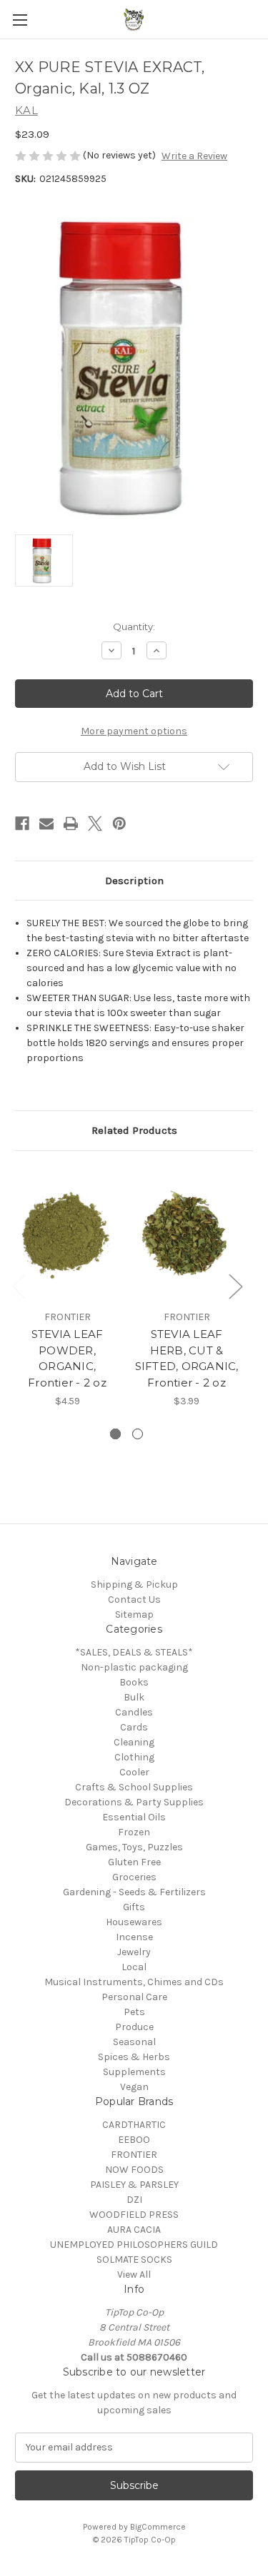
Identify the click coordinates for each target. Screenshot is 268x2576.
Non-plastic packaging (134, 1667)
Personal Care (134, 1997)
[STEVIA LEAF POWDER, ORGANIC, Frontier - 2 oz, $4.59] (67, 1234)
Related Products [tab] (134, 1130)
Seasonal (134, 2042)
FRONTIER (134, 2155)
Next (235, 1286)
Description (134, 881)
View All (134, 2275)
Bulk (134, 1697)
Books (134, 1682)
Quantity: (134, 627)
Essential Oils (134, 1817)
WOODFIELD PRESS (134, 2215)
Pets (134, 2012)
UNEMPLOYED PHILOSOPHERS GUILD (134, 2245)
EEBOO (134, 2140)
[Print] (71, 823)
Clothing (134, 1757)
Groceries (134, 1877)
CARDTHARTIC (134, 2125)
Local (134, 1967)
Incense (134, 1937)
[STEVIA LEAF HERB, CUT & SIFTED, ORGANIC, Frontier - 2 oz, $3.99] (187, 1234)
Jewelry (134, 1952)
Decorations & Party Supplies (134, 1802)
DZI (134, 2200)
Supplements (134, 2072)
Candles (134, 1712)
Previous (19, 1286)
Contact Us (134, 1599)
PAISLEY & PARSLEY (134, 2185)
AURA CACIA (134, 2230)
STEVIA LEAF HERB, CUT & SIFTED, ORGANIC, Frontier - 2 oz (187, 1358)
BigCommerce (158, 2527)
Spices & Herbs (134, 2057)
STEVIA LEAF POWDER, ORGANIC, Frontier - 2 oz (67, 1358)
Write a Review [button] (194, 156)
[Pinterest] (119, 823)
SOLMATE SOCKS (134, 2260)
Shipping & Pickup (134, 1584)
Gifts (134, 1907)
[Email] (46, 823)
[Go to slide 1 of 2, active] (115, 1434)
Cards (134, 1727)
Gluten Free (134, 1862)
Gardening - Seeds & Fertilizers (134, 1892)
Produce (134, 2027)
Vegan (134, 2087)
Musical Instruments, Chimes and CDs (134, 1982)
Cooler (134, 1772)
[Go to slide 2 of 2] (138, 1434)
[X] (95, 823)
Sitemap (134, 1614)
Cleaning (134, 1742)
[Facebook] (22, 823)
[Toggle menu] (20, 20)
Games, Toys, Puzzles (134, 1847)
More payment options (134, 731)
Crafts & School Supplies (134, 1787)
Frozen (134, 1832)
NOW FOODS (134, 2170)
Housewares (134, 1922)
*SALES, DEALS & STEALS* (134, 1652)
